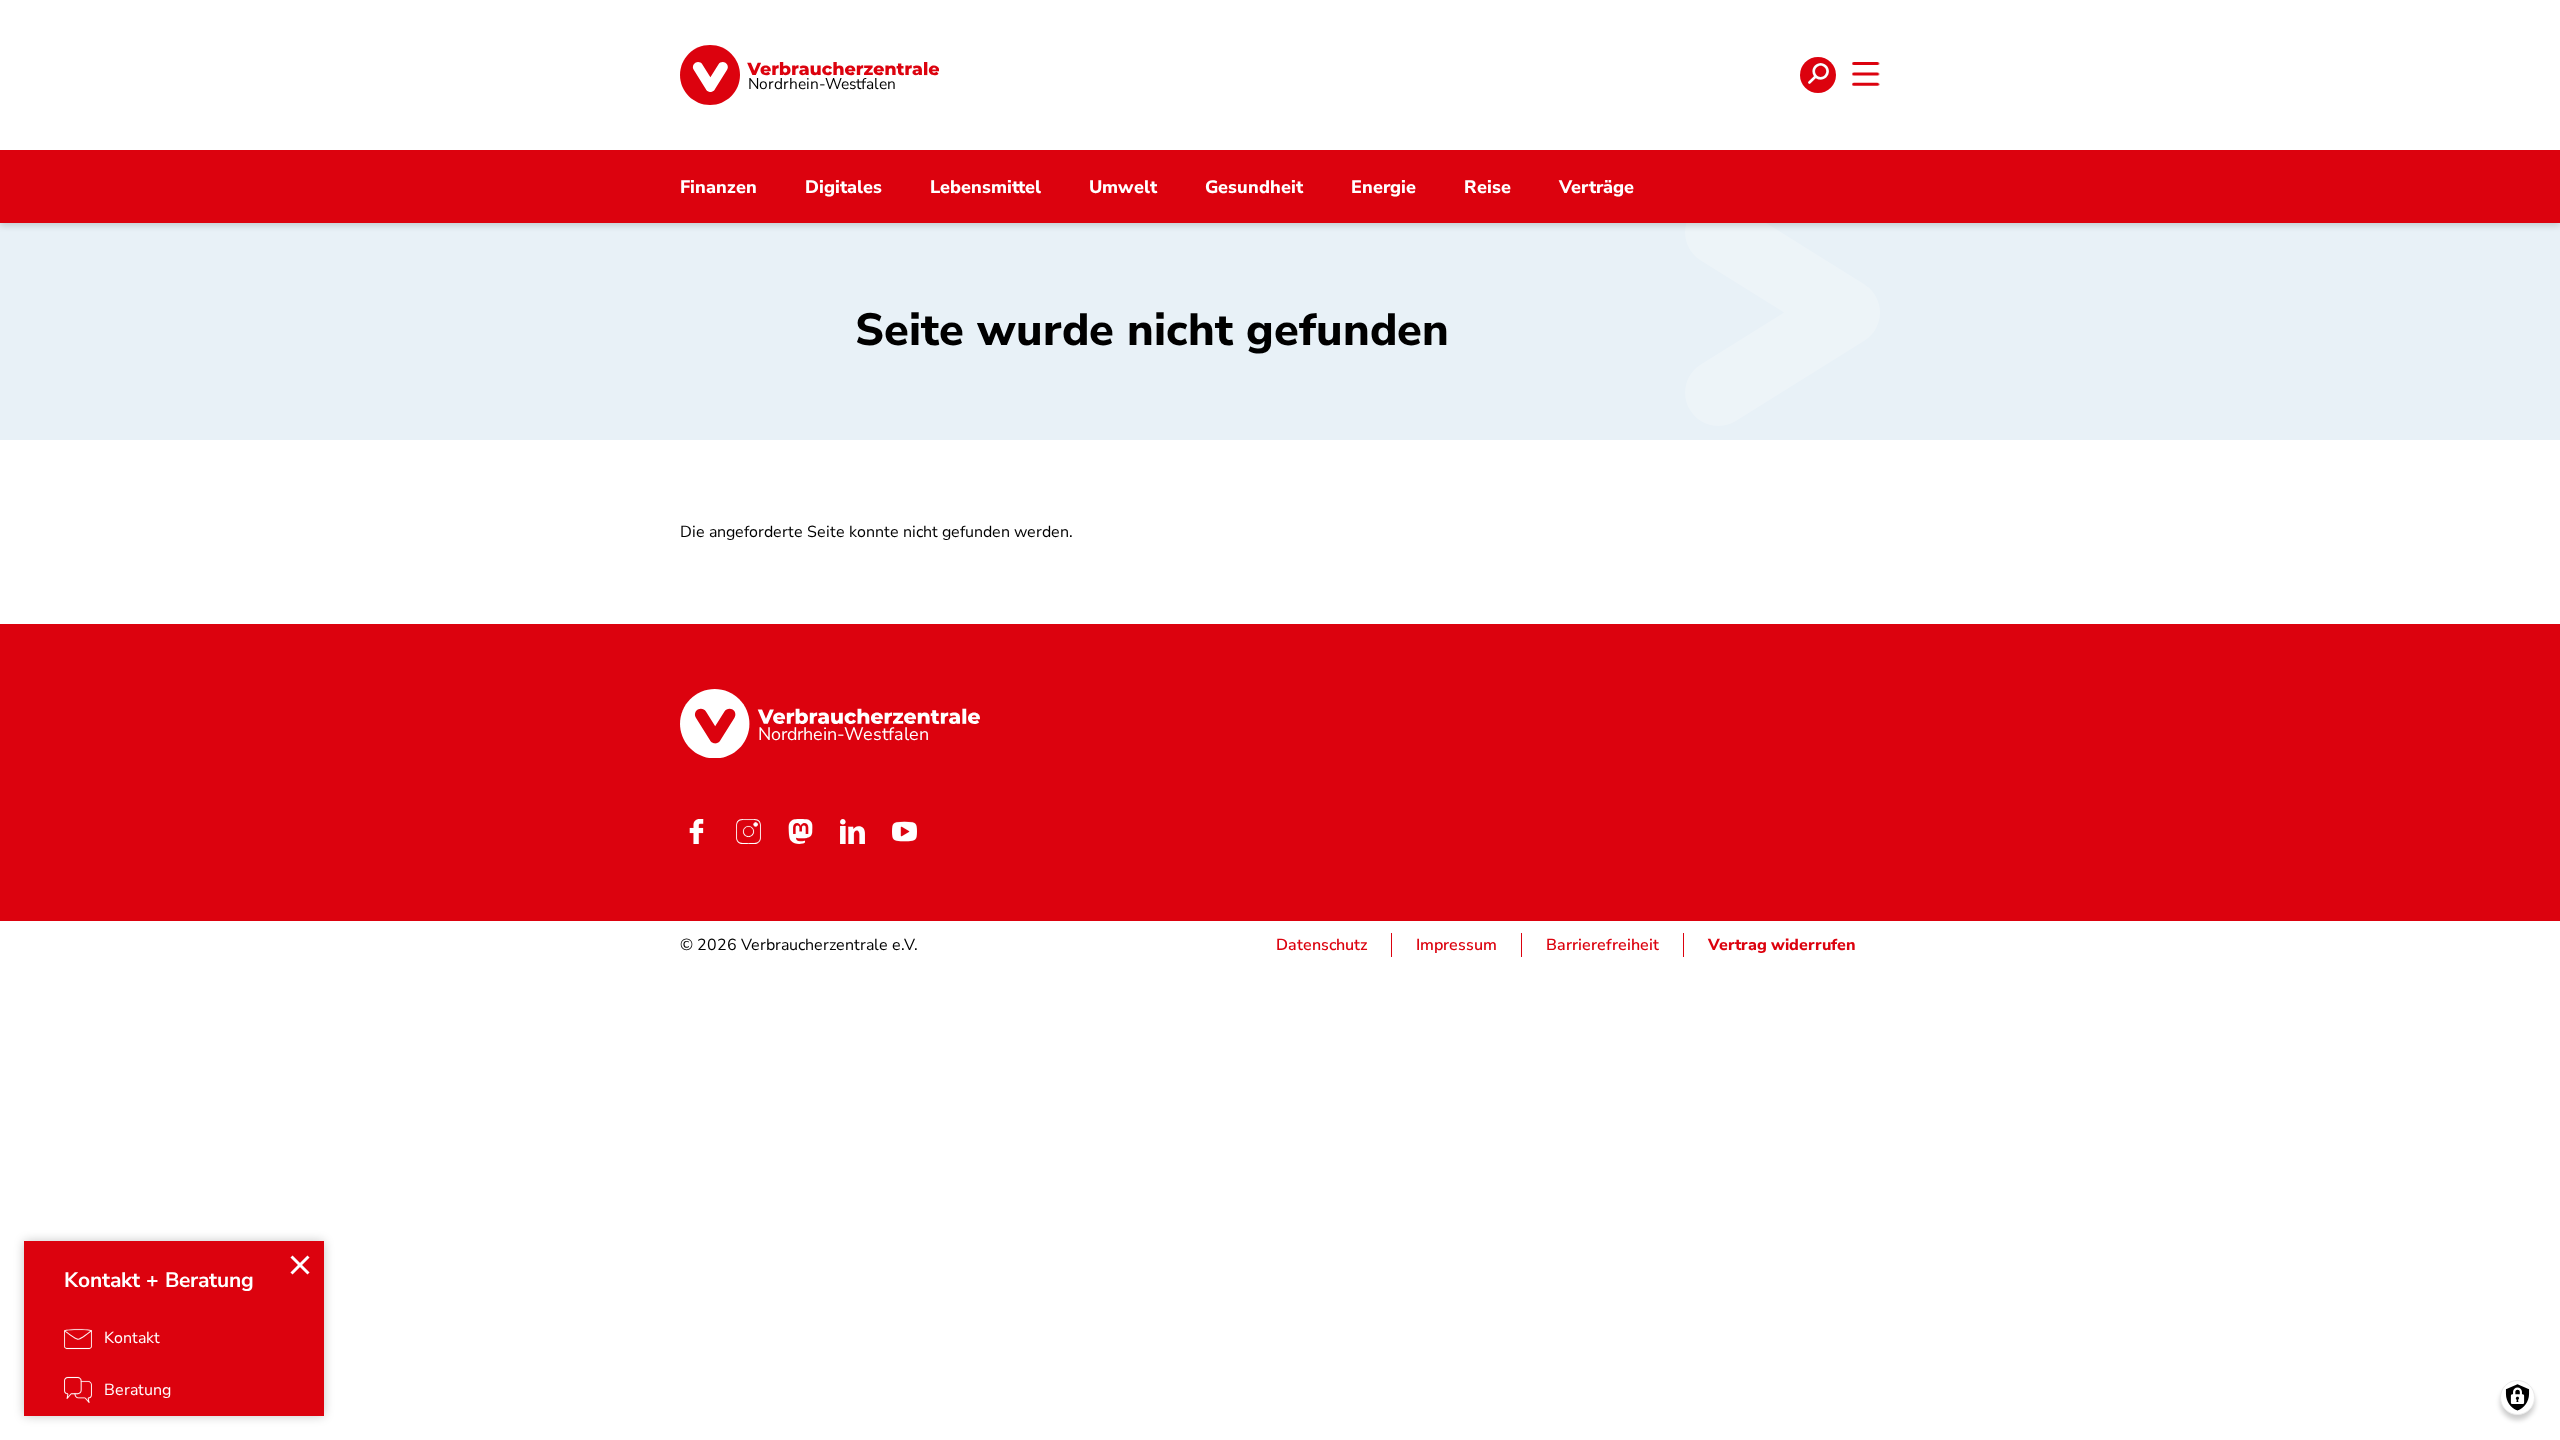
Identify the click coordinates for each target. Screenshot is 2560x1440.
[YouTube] (904, 831)
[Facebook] (696, 831)
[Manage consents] (2517, 1397)
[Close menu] (300, 1265)
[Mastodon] (800, 831)
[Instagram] (748, 831)
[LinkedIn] (852, 831)
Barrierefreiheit (1602, 945)
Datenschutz (1321, 945)
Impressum (1456, 945)
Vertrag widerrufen (1782, 945)
